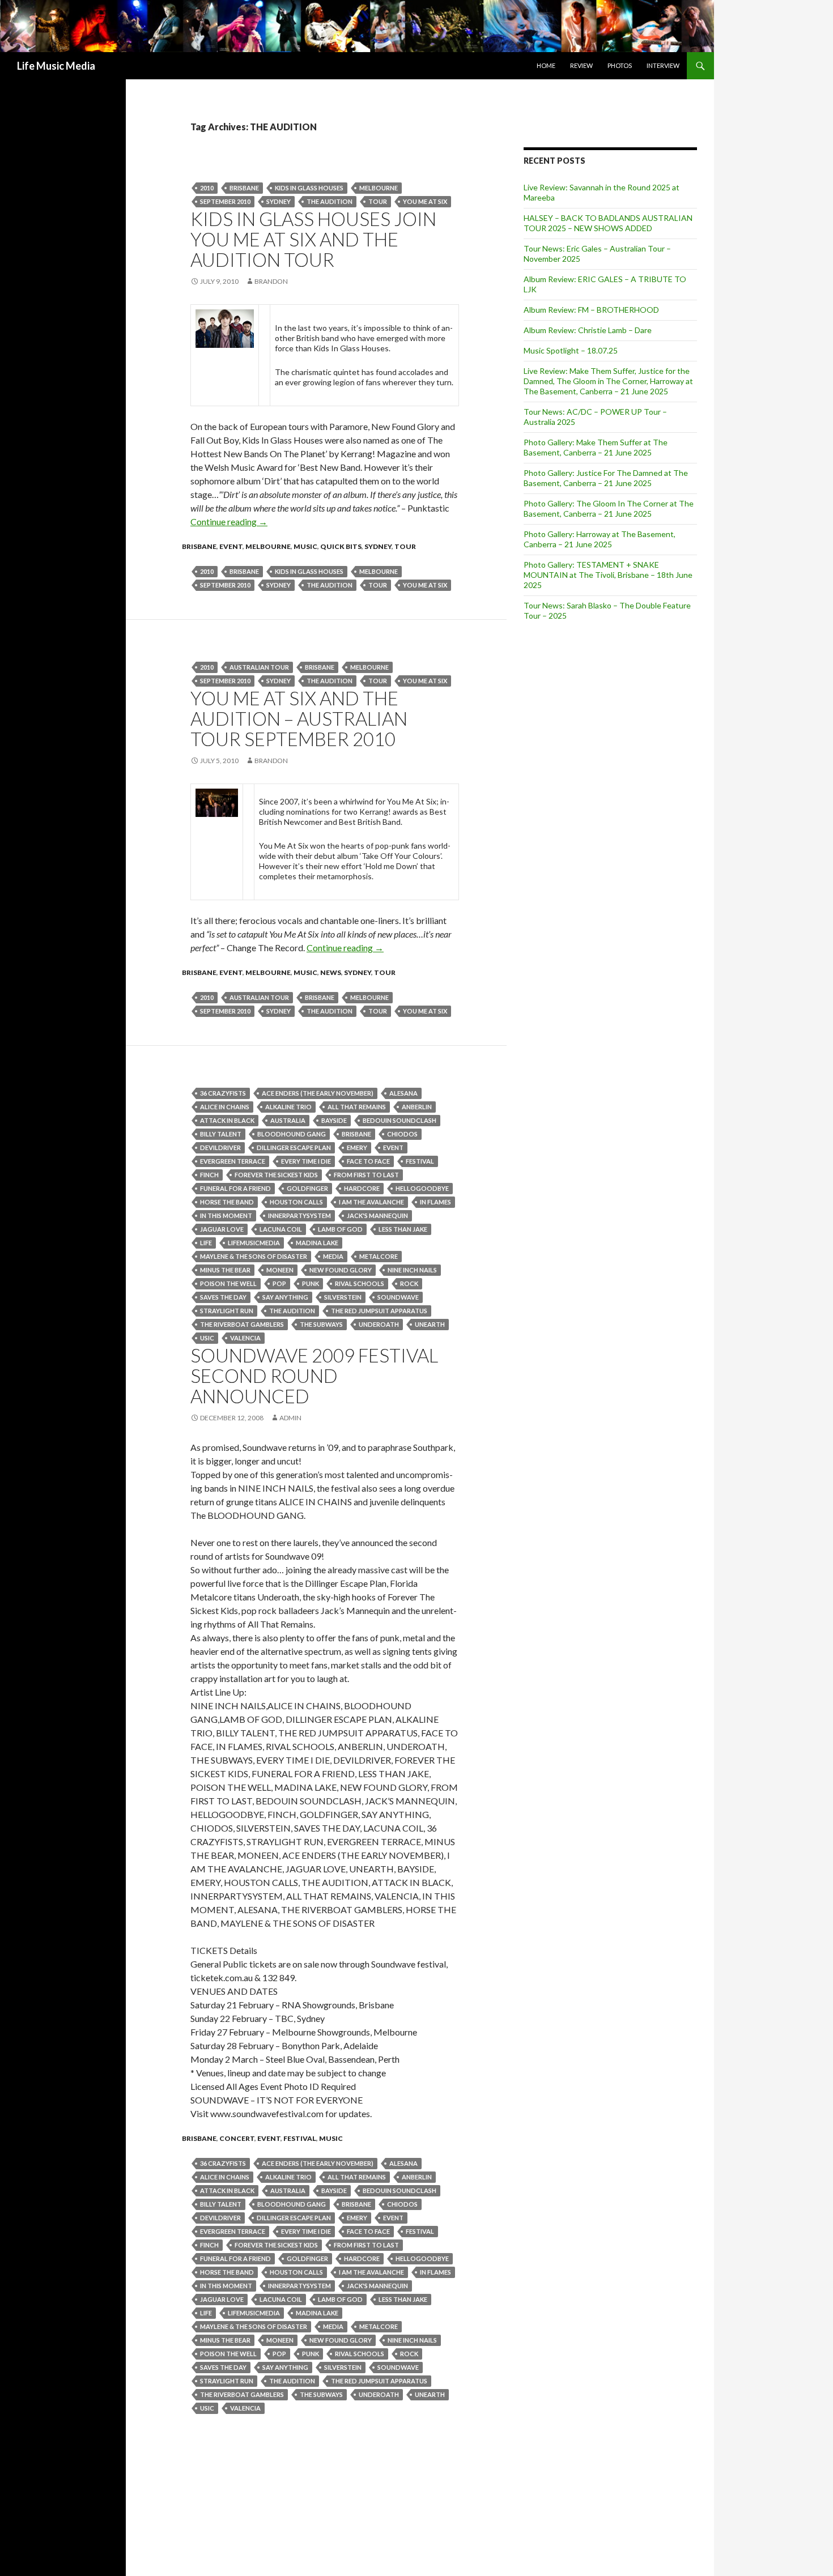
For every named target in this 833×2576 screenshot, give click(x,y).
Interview (663, 65)
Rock (409, 1283)
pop (279, 1283)
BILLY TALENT (221, 1134)
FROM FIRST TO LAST (366, 1175)
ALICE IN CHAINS (225, 1107)
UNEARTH (430, 1324)
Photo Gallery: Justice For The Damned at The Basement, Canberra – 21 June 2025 (606, 478)
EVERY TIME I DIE (306, 1161)
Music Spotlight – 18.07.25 (571, 350)
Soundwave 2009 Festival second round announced (314, 1376)
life (206, 1243)
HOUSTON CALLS (296, 1202)
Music (305, 546)
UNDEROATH (379, 1324)
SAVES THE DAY (223, 1297)
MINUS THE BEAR (225, 1270)
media (333, 1256)
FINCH (209, 1175)
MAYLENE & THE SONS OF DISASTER (254, 1256)
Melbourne (379, 188)
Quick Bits (341, 546)
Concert (237, 2138)
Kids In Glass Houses (309, 188)
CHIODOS (402, 1134)
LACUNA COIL (281, 1229)
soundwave (398, 1297)
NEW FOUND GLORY (341, 1270)
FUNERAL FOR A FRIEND (235, 1188)
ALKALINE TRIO (288, 1107)
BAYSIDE (334, 1120)
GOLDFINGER (307, 1188)
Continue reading (229, 521)
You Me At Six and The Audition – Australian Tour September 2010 (299, 718)
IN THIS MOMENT (226, 1215)
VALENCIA (245, 1338)
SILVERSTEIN (343, 1297)
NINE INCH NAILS (412, 1270)
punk (311, 1283)
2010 (207, 188)
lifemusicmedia (254, 1243)
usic (207, 1338)
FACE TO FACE (368, 1161)
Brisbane (244, 188)
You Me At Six (425, 201)
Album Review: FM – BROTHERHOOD (591, 310)
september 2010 (225, 201)
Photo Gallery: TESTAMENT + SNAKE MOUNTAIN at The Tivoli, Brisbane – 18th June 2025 (608, 575)
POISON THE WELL (228, 1283)
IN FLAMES (435, 1202)
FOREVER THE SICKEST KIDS (276, 1175)
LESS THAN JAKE (403, 1229)
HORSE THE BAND (227, 1202)
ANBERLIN (417, 1107)
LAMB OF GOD (340, 1229)
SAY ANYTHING (285, 1297)
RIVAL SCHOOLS (360, 1283)
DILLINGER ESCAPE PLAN (294, 1148)
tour (378, 201)
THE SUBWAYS (321, 1324)
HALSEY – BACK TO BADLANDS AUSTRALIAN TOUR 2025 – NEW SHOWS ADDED (608, 223)
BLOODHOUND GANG (292, 1134)
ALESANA (403, 1093)
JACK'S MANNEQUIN (377, 1215)
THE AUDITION (330, 201)
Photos (620, 65)
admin (290, 1418)
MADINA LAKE (317, 1243)
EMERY (357, 1148)
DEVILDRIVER (220, 1148)
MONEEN (280, 1270)
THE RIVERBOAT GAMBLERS (242, 1324)
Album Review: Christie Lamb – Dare (588, 330)
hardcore (362, 1188)
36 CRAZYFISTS (223, 1093)
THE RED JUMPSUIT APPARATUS (379, 1311)
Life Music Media (56, 66)
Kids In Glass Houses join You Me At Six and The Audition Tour (313, 239)
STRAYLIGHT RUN (227, 1311)
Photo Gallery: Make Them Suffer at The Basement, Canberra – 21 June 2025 (596, 447)
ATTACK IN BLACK (227, 1120)
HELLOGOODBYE (422, 1188)
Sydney (279, 201)
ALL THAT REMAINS (357, 1107)
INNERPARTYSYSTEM (299, 1215)
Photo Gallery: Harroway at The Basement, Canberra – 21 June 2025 (600, 539)
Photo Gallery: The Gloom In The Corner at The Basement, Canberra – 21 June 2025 (609, 508)
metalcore (379, 1256)
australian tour (259, 667)
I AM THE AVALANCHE (371, 1202)
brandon (271, 281)
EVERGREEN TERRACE (233, 1161)
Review (581, 65)
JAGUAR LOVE (222, 1229)
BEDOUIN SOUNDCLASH (399, 1120)
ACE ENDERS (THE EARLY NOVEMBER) (318, 1093)
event (231, 546)
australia (288, 1120)
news (331, 972)
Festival (420, 1161)
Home (546, 65)
